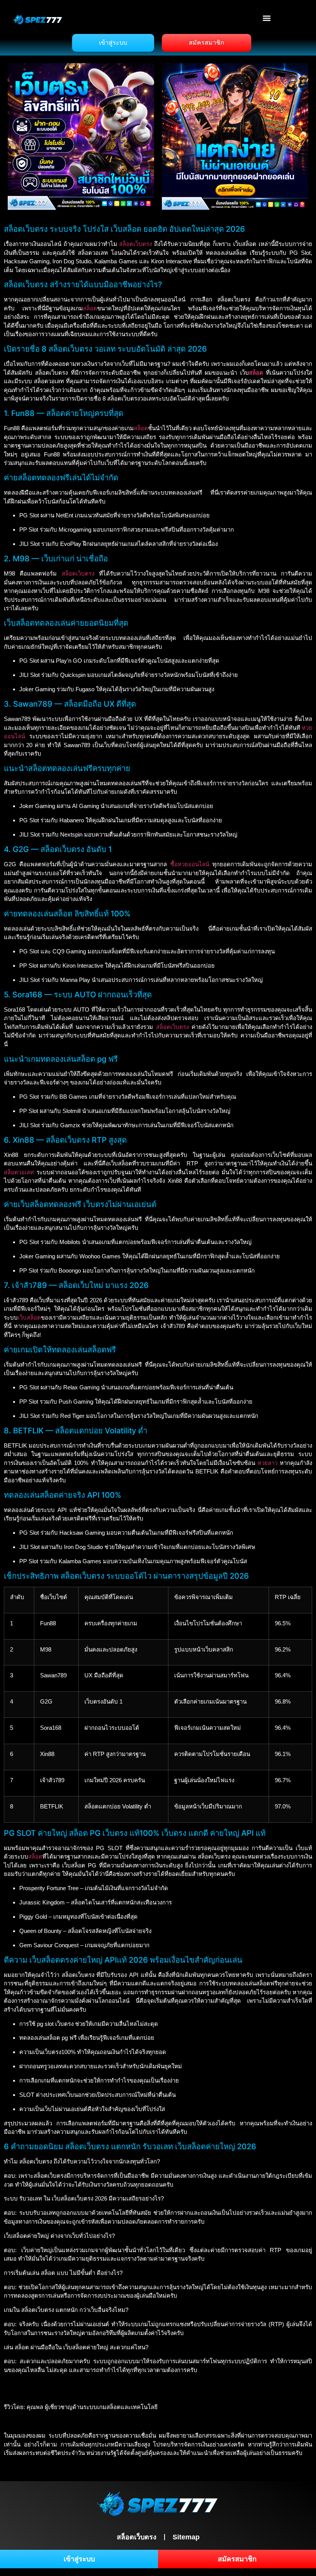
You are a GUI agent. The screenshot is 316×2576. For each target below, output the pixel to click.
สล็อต (90, 308)
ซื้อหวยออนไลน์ (190, 864)
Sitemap (186, 2537)
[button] (267, 18)
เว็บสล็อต (29, 1317)
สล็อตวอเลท (19, 1172)
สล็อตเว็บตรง (135, 244)
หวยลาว (267, 1463)
